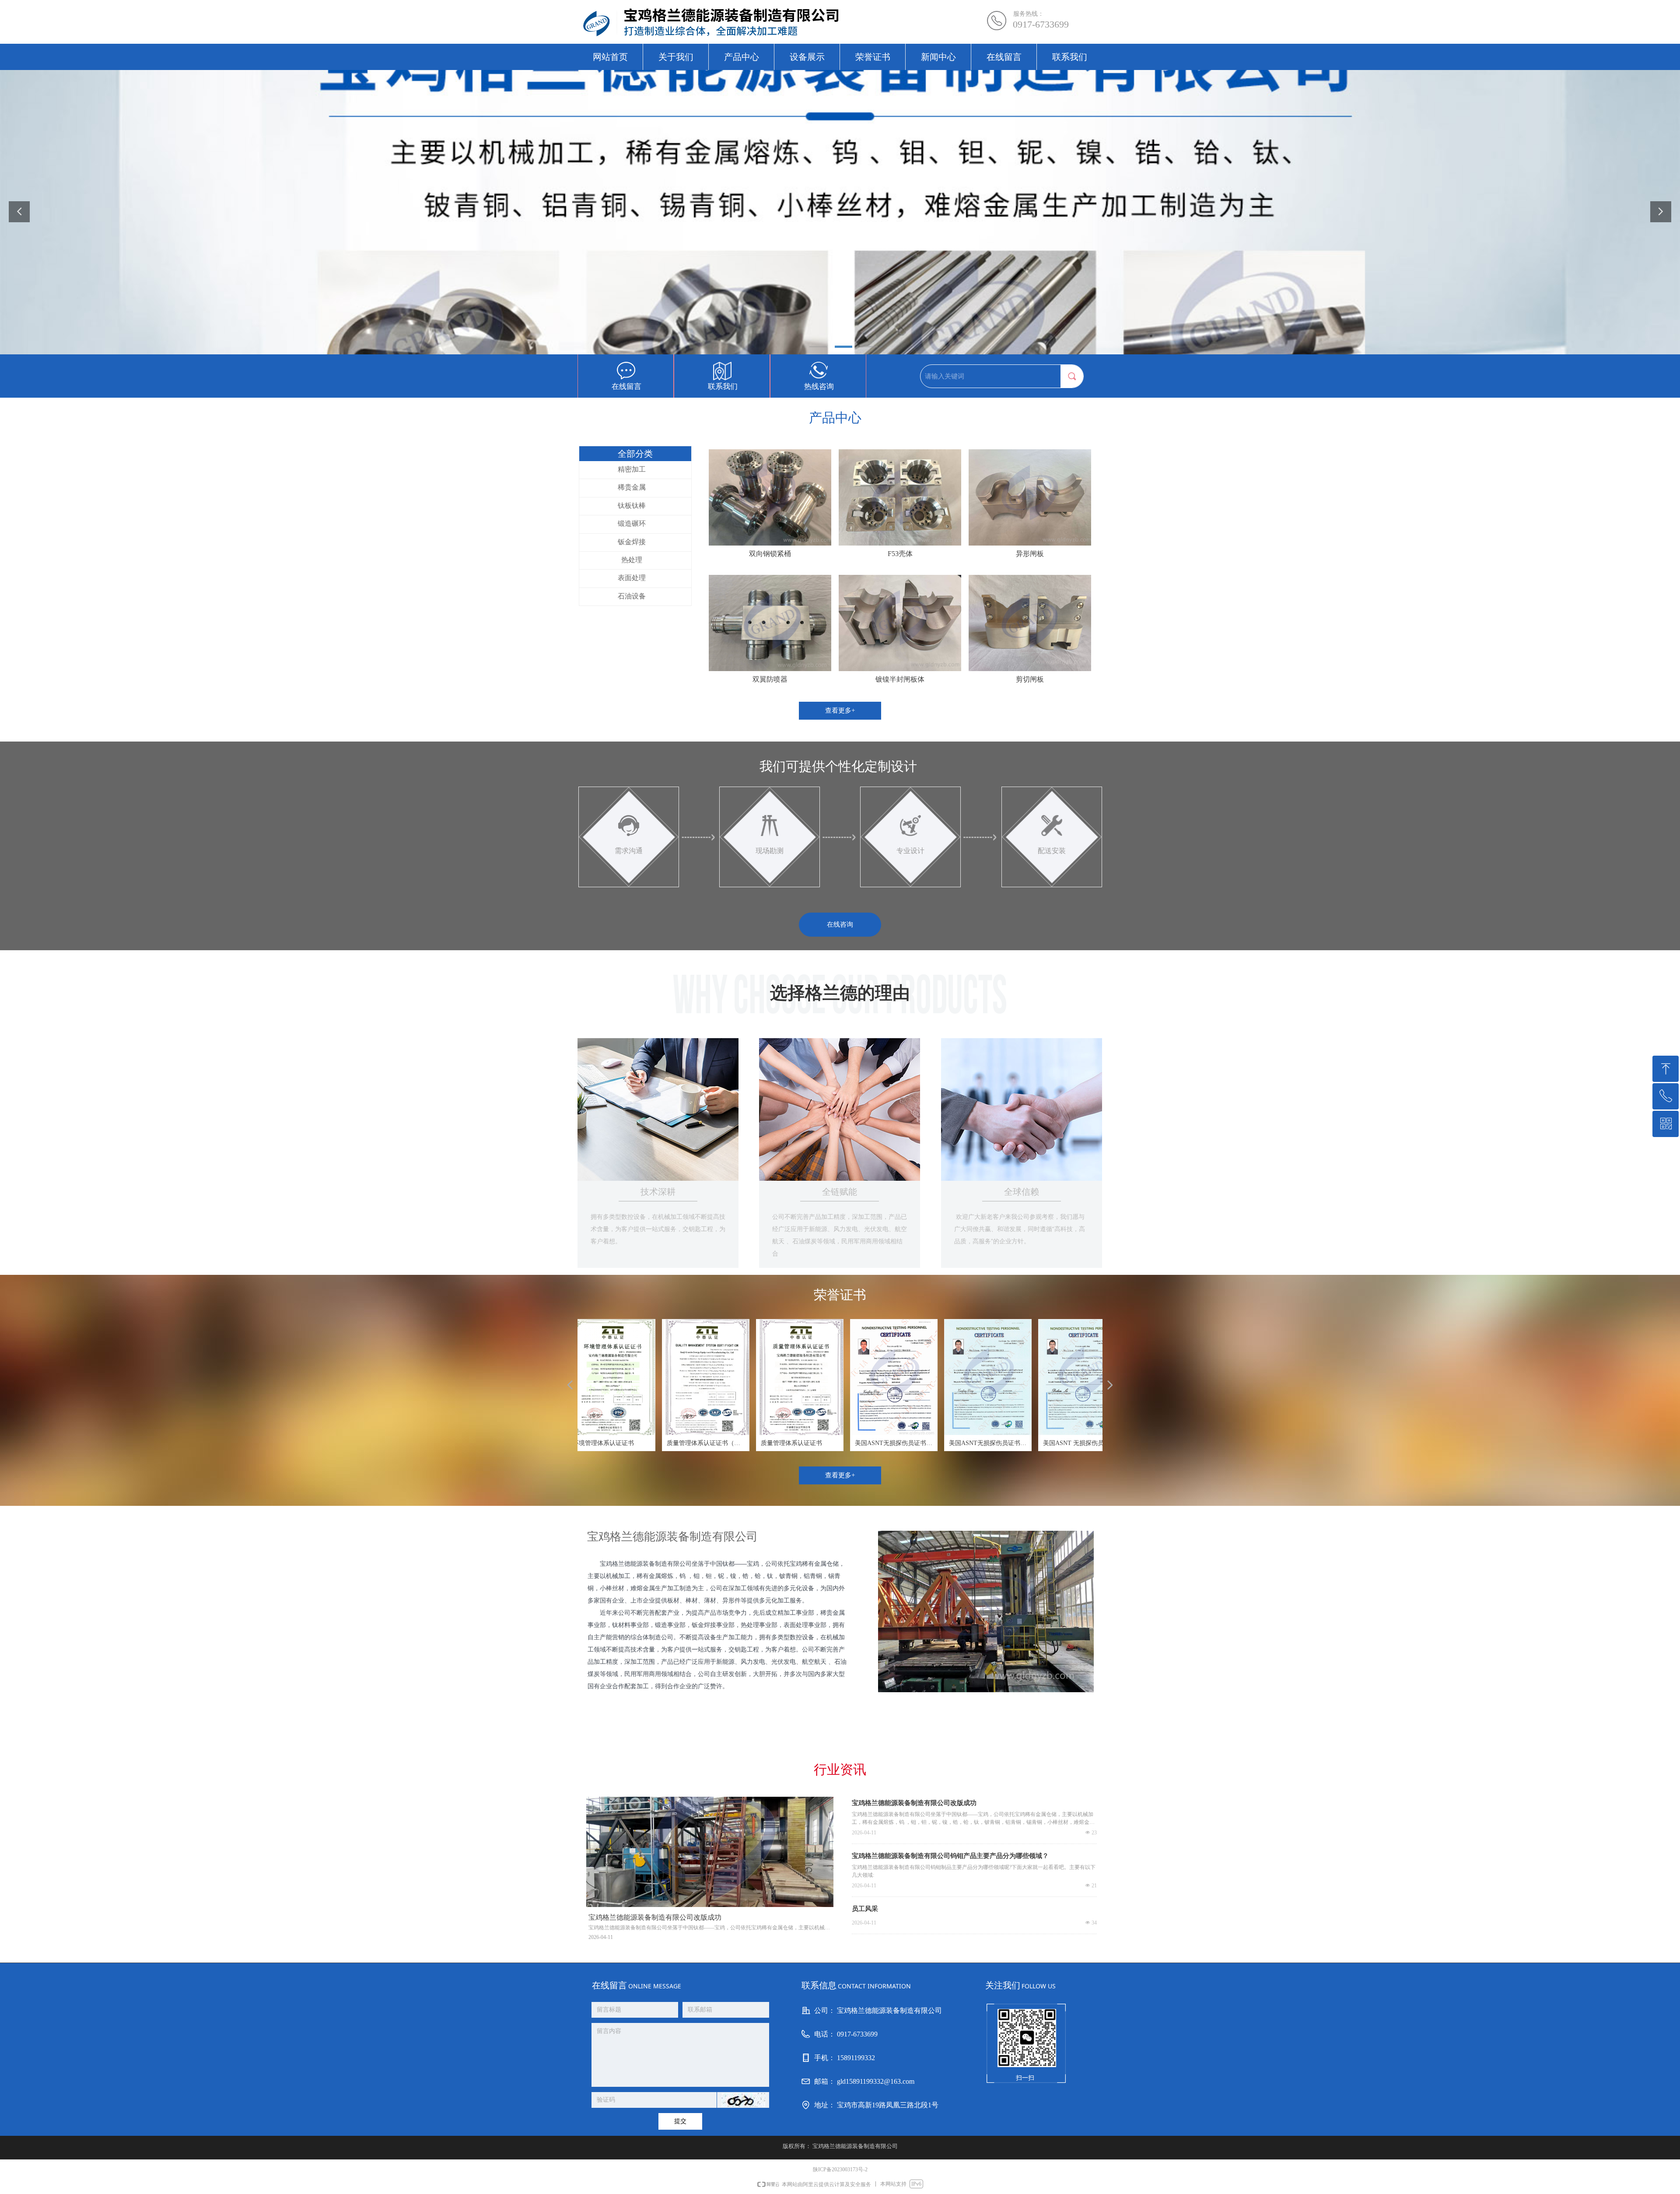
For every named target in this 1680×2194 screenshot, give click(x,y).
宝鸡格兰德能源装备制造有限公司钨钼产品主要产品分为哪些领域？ (950, 1856)
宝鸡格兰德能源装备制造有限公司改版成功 (914, 1803)
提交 (680, 2121)
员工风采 (865, 1909)
